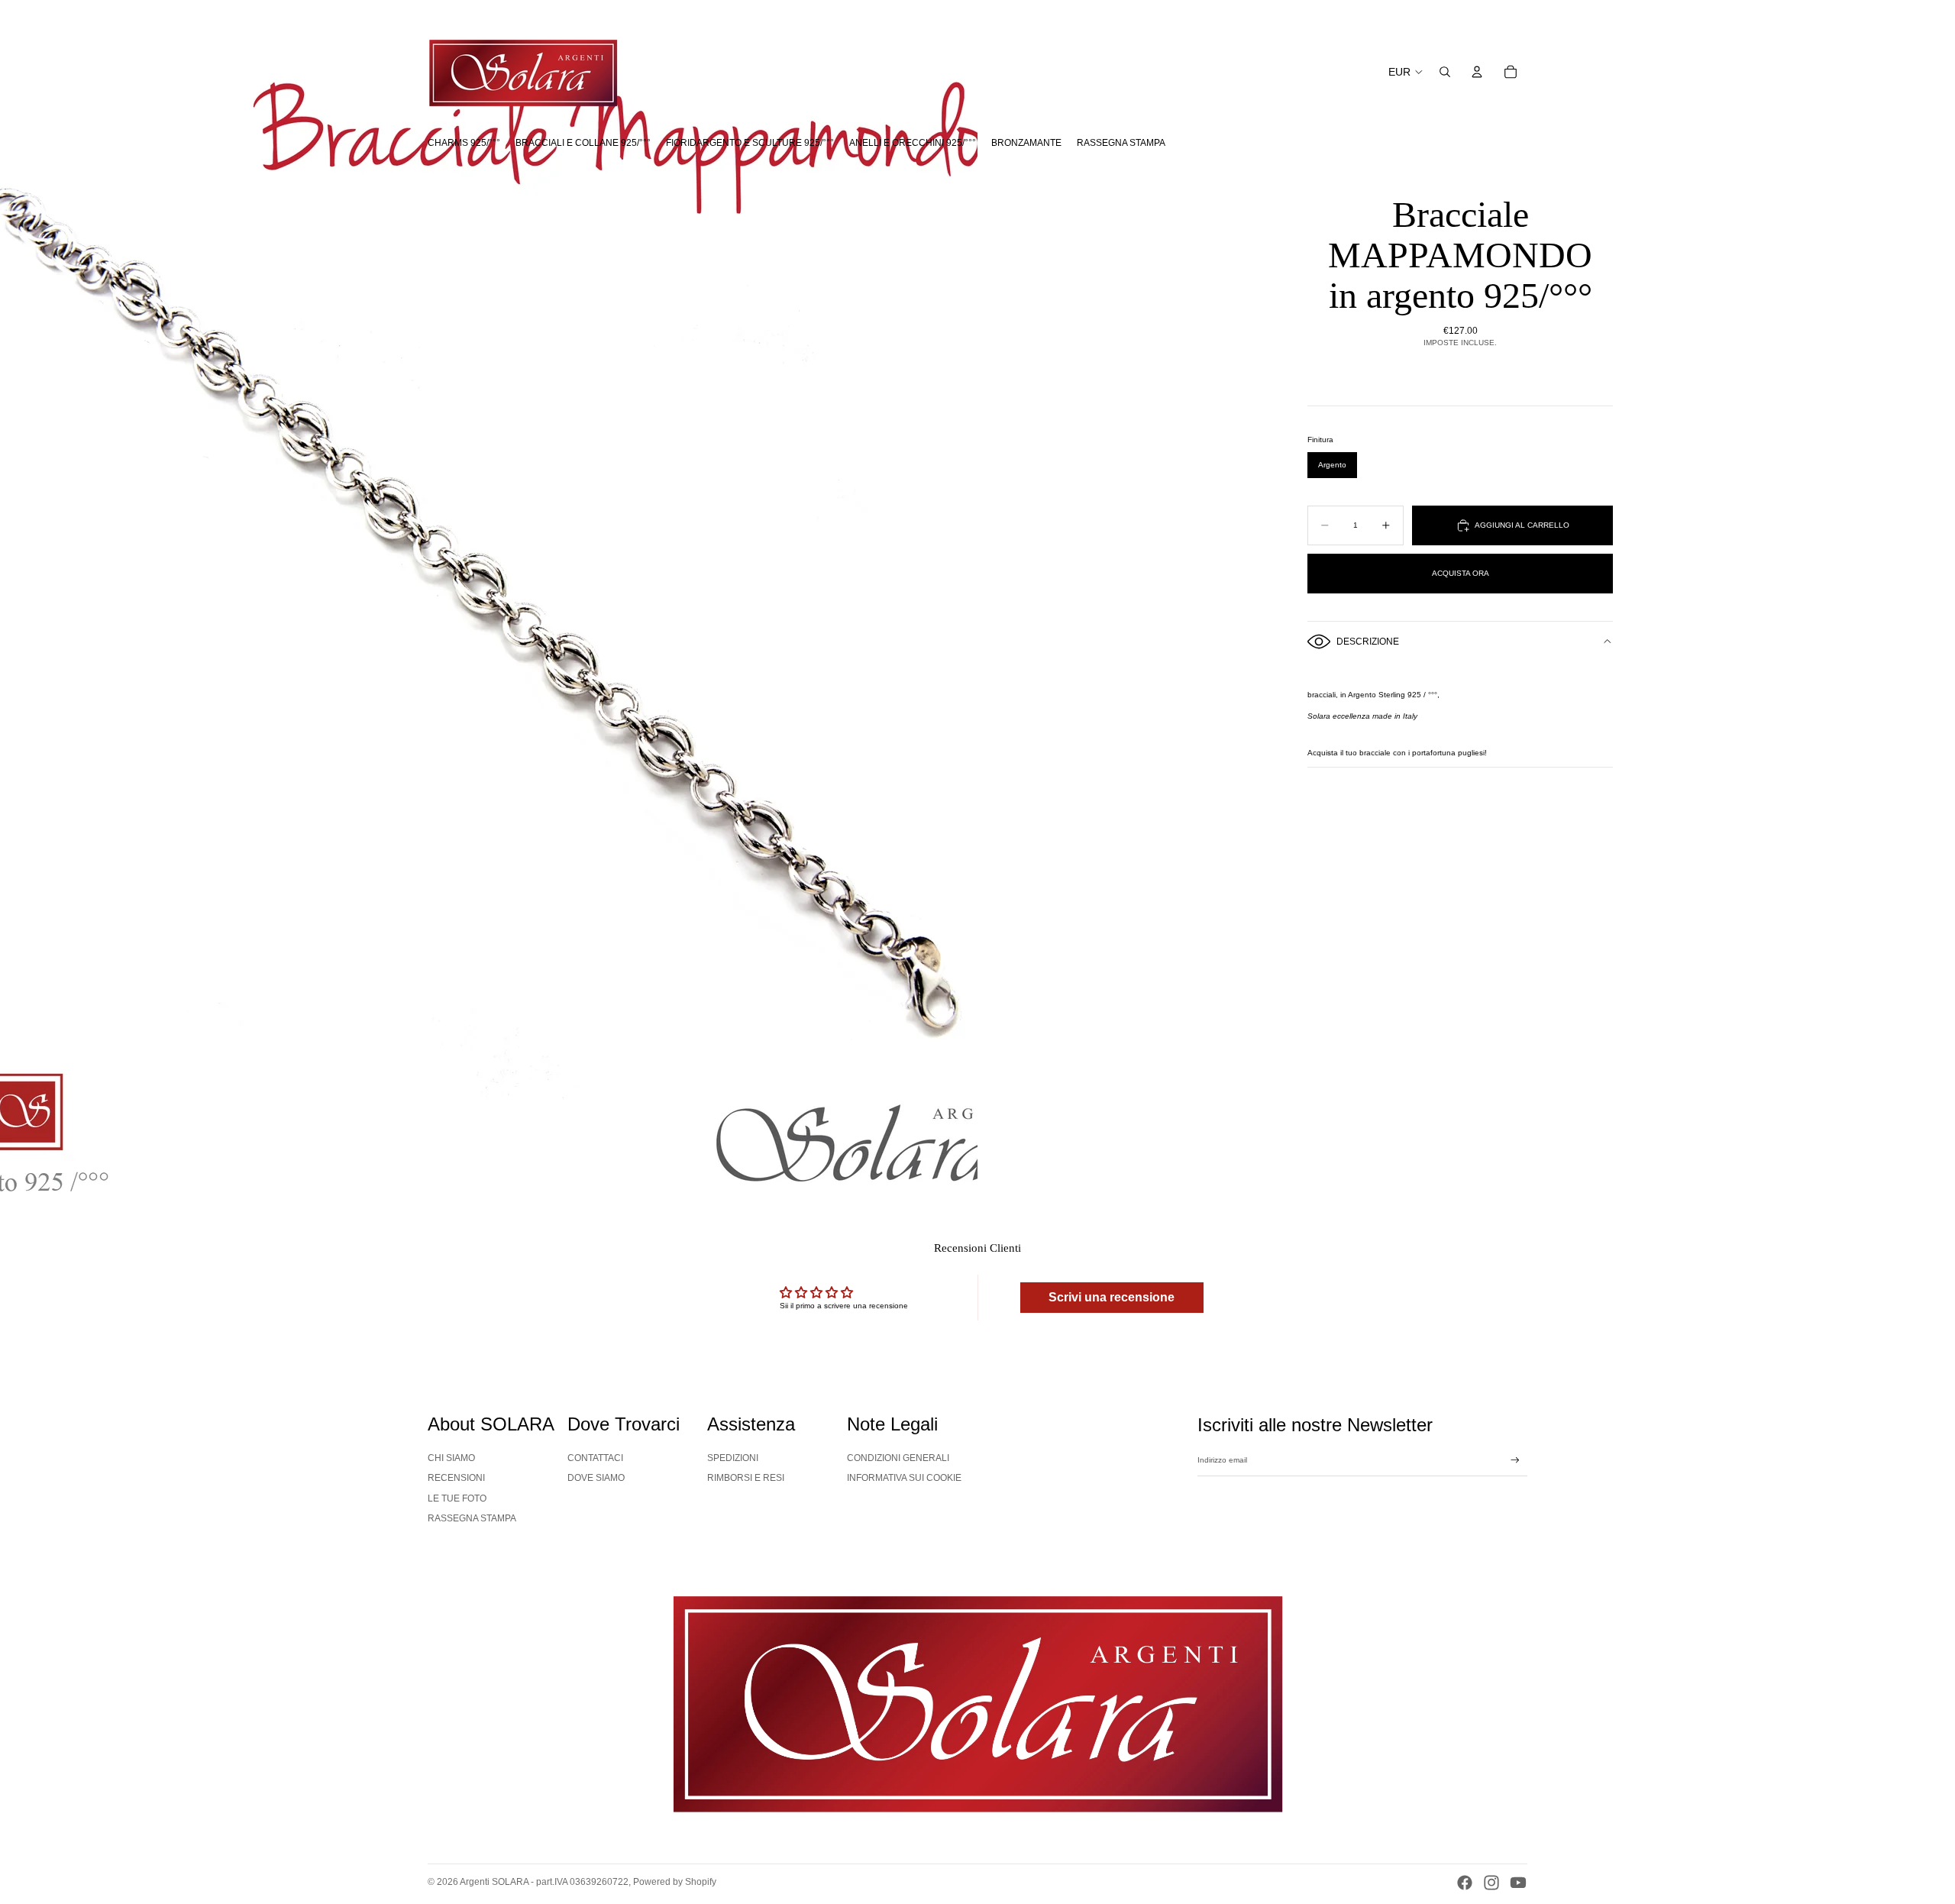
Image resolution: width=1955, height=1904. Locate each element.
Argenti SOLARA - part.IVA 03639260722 (544, 1882)
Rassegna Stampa (472, 1518)
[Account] (1477, 72)
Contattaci (595, 1458)
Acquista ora (1461, 573)
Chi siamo (451, 1458)
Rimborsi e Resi (746, 1478)
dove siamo (596, 1478)
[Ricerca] (1445, 72)
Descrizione (1368, 642)
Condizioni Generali (898, 1458)
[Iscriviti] (1515, 1460)
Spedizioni (733, 1458)
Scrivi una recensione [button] (1112, 1297)
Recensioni (456, 1478)
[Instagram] (1491, 1883)
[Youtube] (1518, 1883)
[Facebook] (1465, 1883)
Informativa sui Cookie (904, 1478)
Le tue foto (457, 1498)
